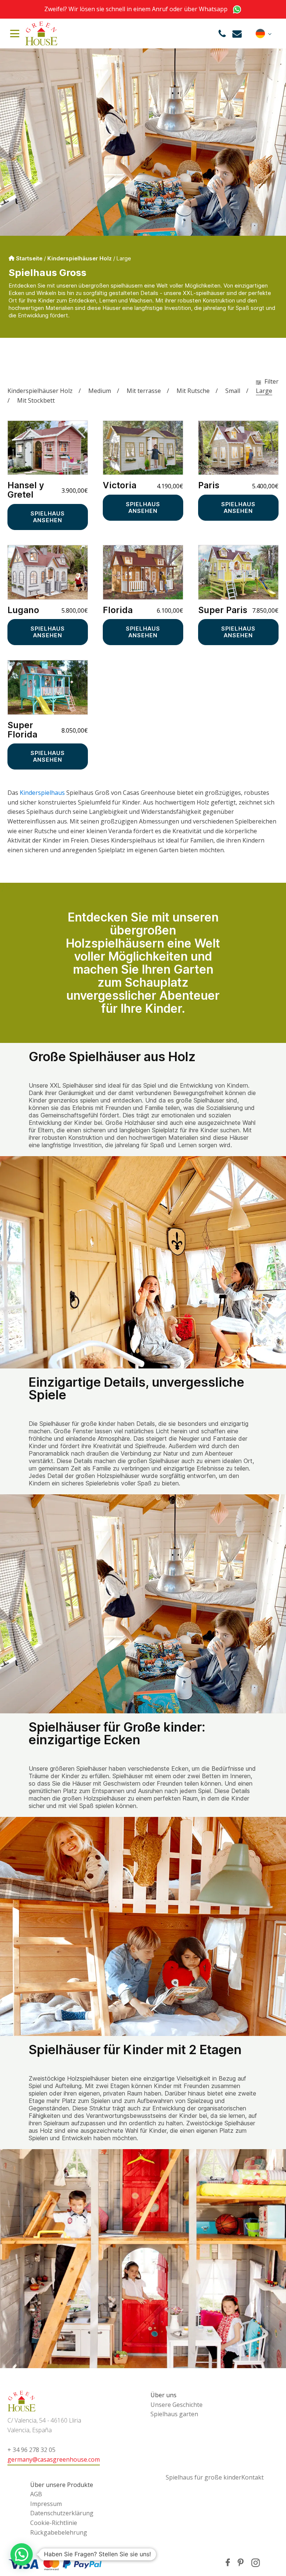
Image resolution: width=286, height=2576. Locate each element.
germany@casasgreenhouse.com (54, 2459)
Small (233, 391)
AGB (36, 2494)
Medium (100, 391)
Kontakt (252, 2477)
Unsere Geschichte (177, 2405)
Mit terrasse (144, 391)
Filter (271, 381)
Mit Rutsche (193, 391)
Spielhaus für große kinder (204, 2477)
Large (264, 391)
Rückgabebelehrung (59, 2532)
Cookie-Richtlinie (54, 2523)
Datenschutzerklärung (62, 2513)
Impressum (46, 2504)
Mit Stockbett (36, 400)
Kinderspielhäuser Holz (80, 258)
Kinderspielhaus (42, 793)
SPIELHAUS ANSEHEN (48, 517)
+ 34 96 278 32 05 (31, 2450)
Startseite (29, 258)
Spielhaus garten (174, 2414)
